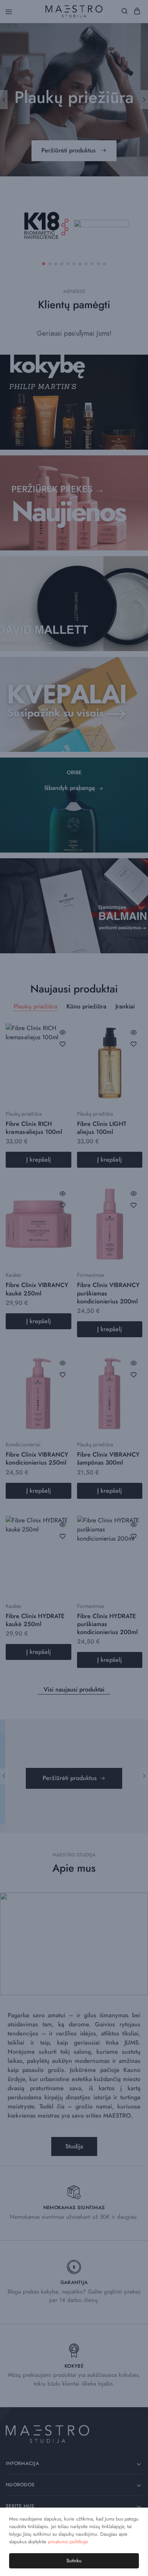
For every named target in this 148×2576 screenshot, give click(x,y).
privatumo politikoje (68, 2542)
